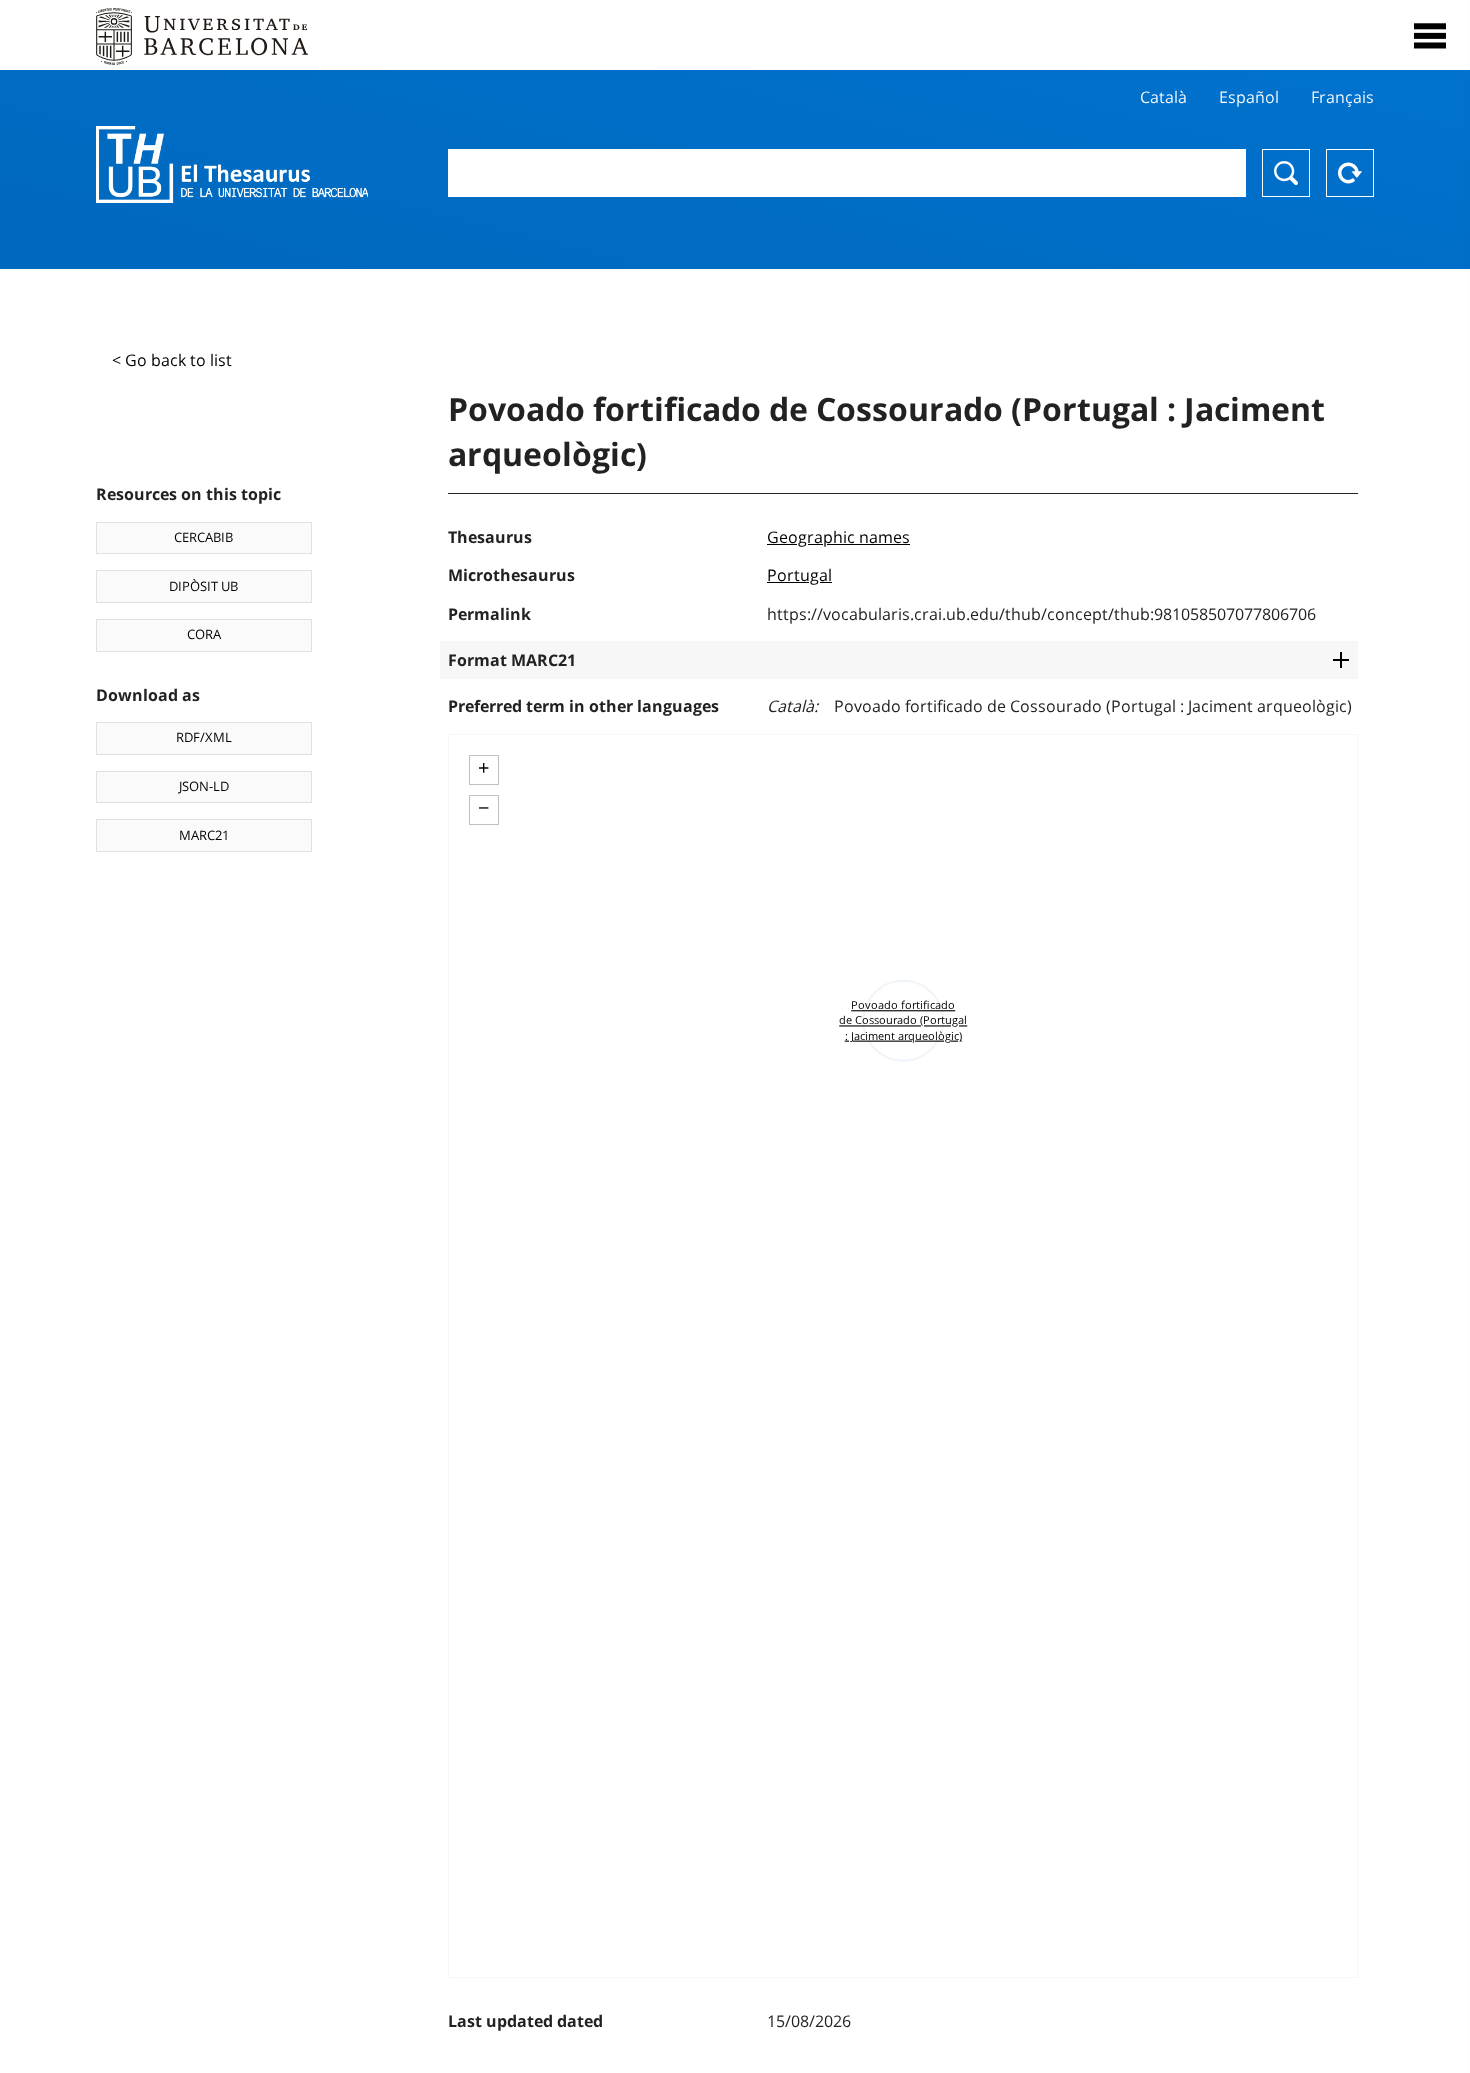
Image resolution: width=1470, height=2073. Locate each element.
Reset (1350, 173)
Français (1342, 97)
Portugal (799, 575)
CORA (204, 634)
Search (1286, 173)
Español (1249, 97)
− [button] (483, 808)
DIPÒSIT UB (203, 586)
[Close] (1430, 36)
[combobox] (847, 173)
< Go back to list (172, 360)
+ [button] (483, 768)
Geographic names (838, 537)
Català (1163, 97)
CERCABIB (203, 537)
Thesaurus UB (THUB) (232, 165)
